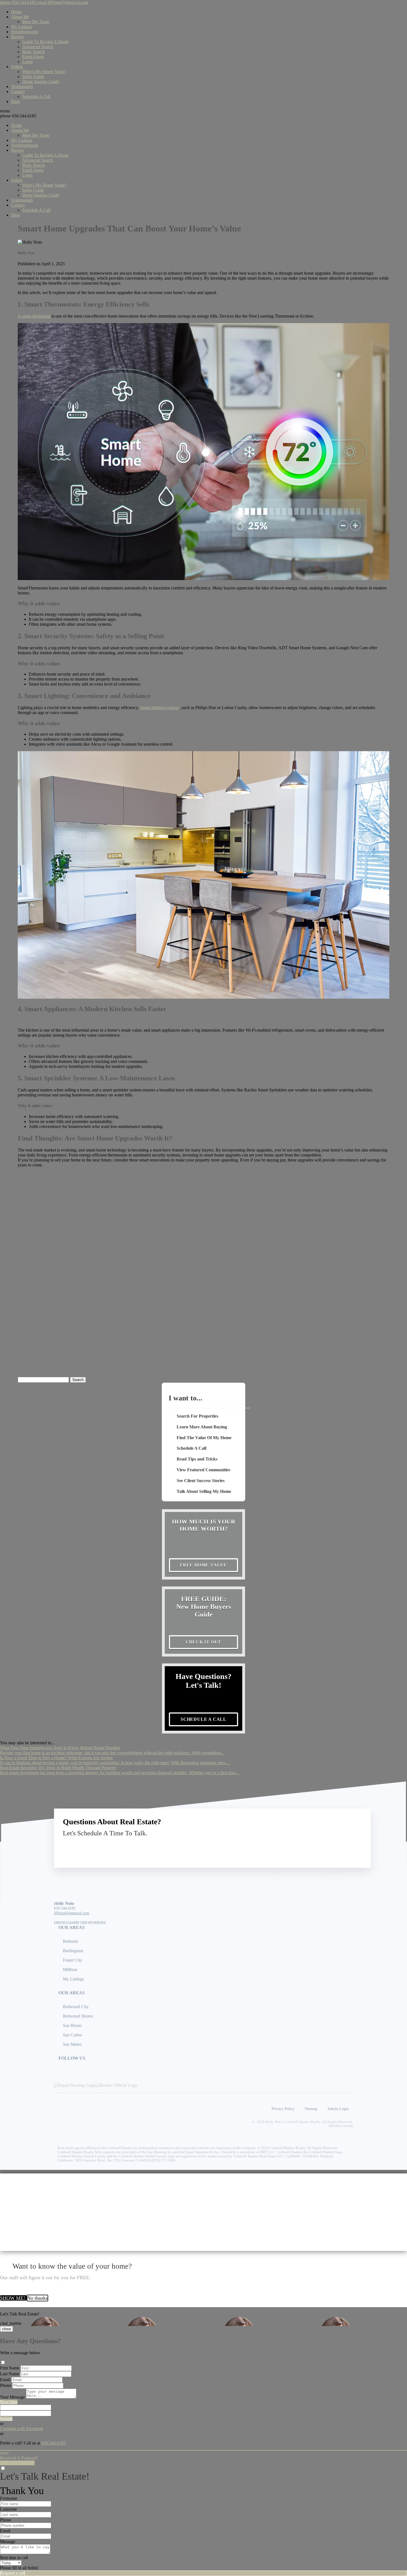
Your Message (12, 2397)
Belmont (70, 1941)
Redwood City (76, 2007)
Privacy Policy (283, 2109)
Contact (18, 92)
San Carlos (72, 2035)
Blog (15, 101)
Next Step (9, 2402)
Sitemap (311, 2109)
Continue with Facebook (22, 2429)
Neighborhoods (25, 32)
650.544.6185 (18, 116)
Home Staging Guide (41, 82)
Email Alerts (33, 57)
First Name (10, 2368)
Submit (6, 2419)
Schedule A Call (36, 96)
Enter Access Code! (17, 2463)
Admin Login (338, 2109)
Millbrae (70, 1970)
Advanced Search (38, 47)
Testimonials (22, 87)
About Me (20, 17)
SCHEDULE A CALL (203, 1719)
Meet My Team (36, 22)
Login (27, 62)
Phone (6, 2385)
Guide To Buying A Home (45, 42)
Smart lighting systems (160, 708)
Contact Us (316, 1846)
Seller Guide (33, 77)
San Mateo (72, 2044)
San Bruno (72, 2025)
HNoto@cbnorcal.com (72, 1913)
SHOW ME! (13, 2298)
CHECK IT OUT (204, 1642)
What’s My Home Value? (44, 72)
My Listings (22, 27)
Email (5, 2380)
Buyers (17, 37)
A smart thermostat (34, 316)
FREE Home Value (203, 1565)
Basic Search (34, 52)
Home (16, 12)
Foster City (73, 1960)
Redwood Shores (78, 2016)
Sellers (17, 67)
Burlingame (73, 1951)
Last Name (10, 2374)
